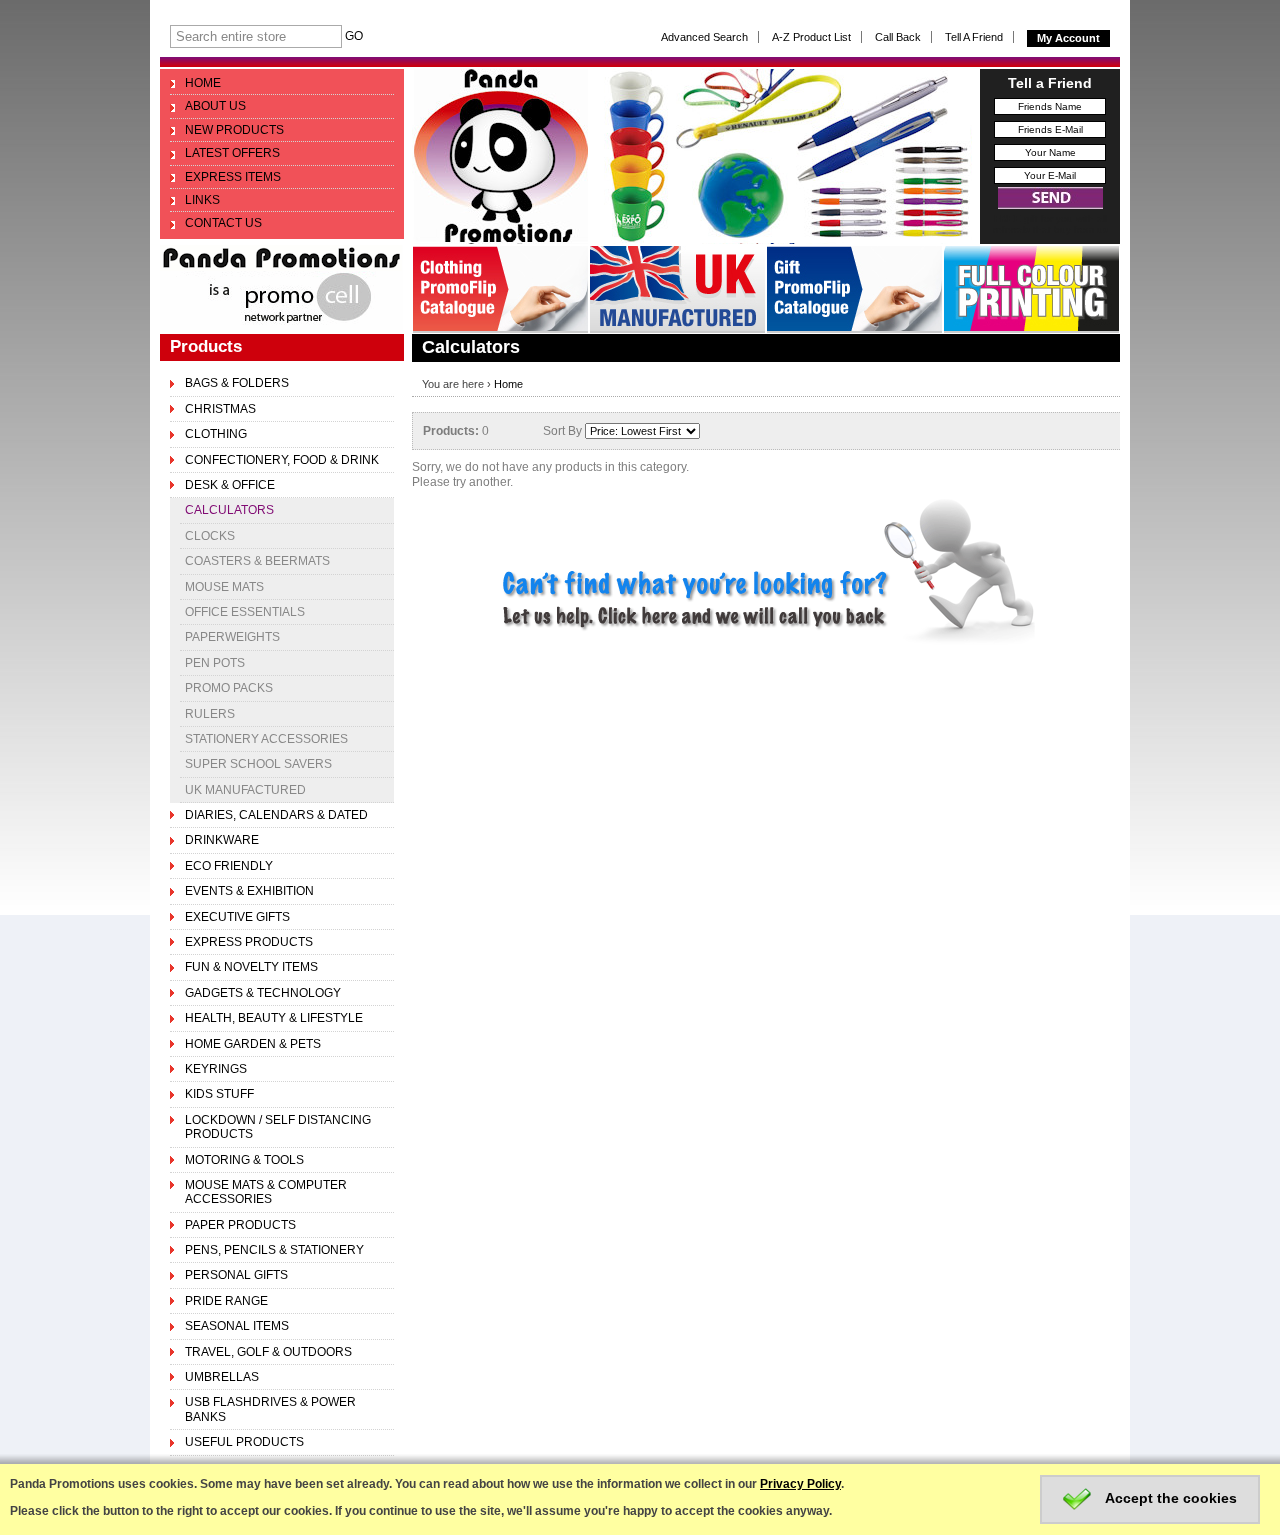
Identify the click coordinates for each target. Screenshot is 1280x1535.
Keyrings (216, 1069)
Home (508, 384)
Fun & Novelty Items (251, 967)
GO (354, 36)
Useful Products (244, 1442)
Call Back (898, 37)
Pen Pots (215, 663)
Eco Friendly (229, 866)
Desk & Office (230, 485)
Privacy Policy (800, 1484)
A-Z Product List (811, 37)
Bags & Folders (237, 383)
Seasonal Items (237, 1326)
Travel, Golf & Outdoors (268, 1352)
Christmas (220, 409)
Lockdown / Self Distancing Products (278, 1127)
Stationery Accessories (266, 739)
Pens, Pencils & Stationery (274, 1250)
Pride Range (226, 1301)
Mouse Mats (224, 587)
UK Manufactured (245, 790)
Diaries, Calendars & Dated (276, 815)
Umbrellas (222, 1377)
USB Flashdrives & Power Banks (270, 1409)
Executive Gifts (237, 917)
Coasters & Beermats (257, 561)
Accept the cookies (1169, 1498)
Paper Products (240, 1225)
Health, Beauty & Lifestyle (274, 1018)
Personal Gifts (236, 1275)
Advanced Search (704, 37)
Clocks (210, 536)
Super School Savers (258, 764)
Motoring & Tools (244, 1160)
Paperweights (232, 637)
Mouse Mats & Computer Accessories (266, 1192)
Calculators (229, 510)
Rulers (210, 714)
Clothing (216, 434)
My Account (1068, 38)
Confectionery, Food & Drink (282, 460)
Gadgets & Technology (263, 993)
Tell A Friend (974, 37)
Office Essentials (245, 612)
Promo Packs (229, 688)
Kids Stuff (219, 1094)
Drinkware (222, 840)
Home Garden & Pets (253, 1044)
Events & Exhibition (249, 891)
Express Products (249, 942)
